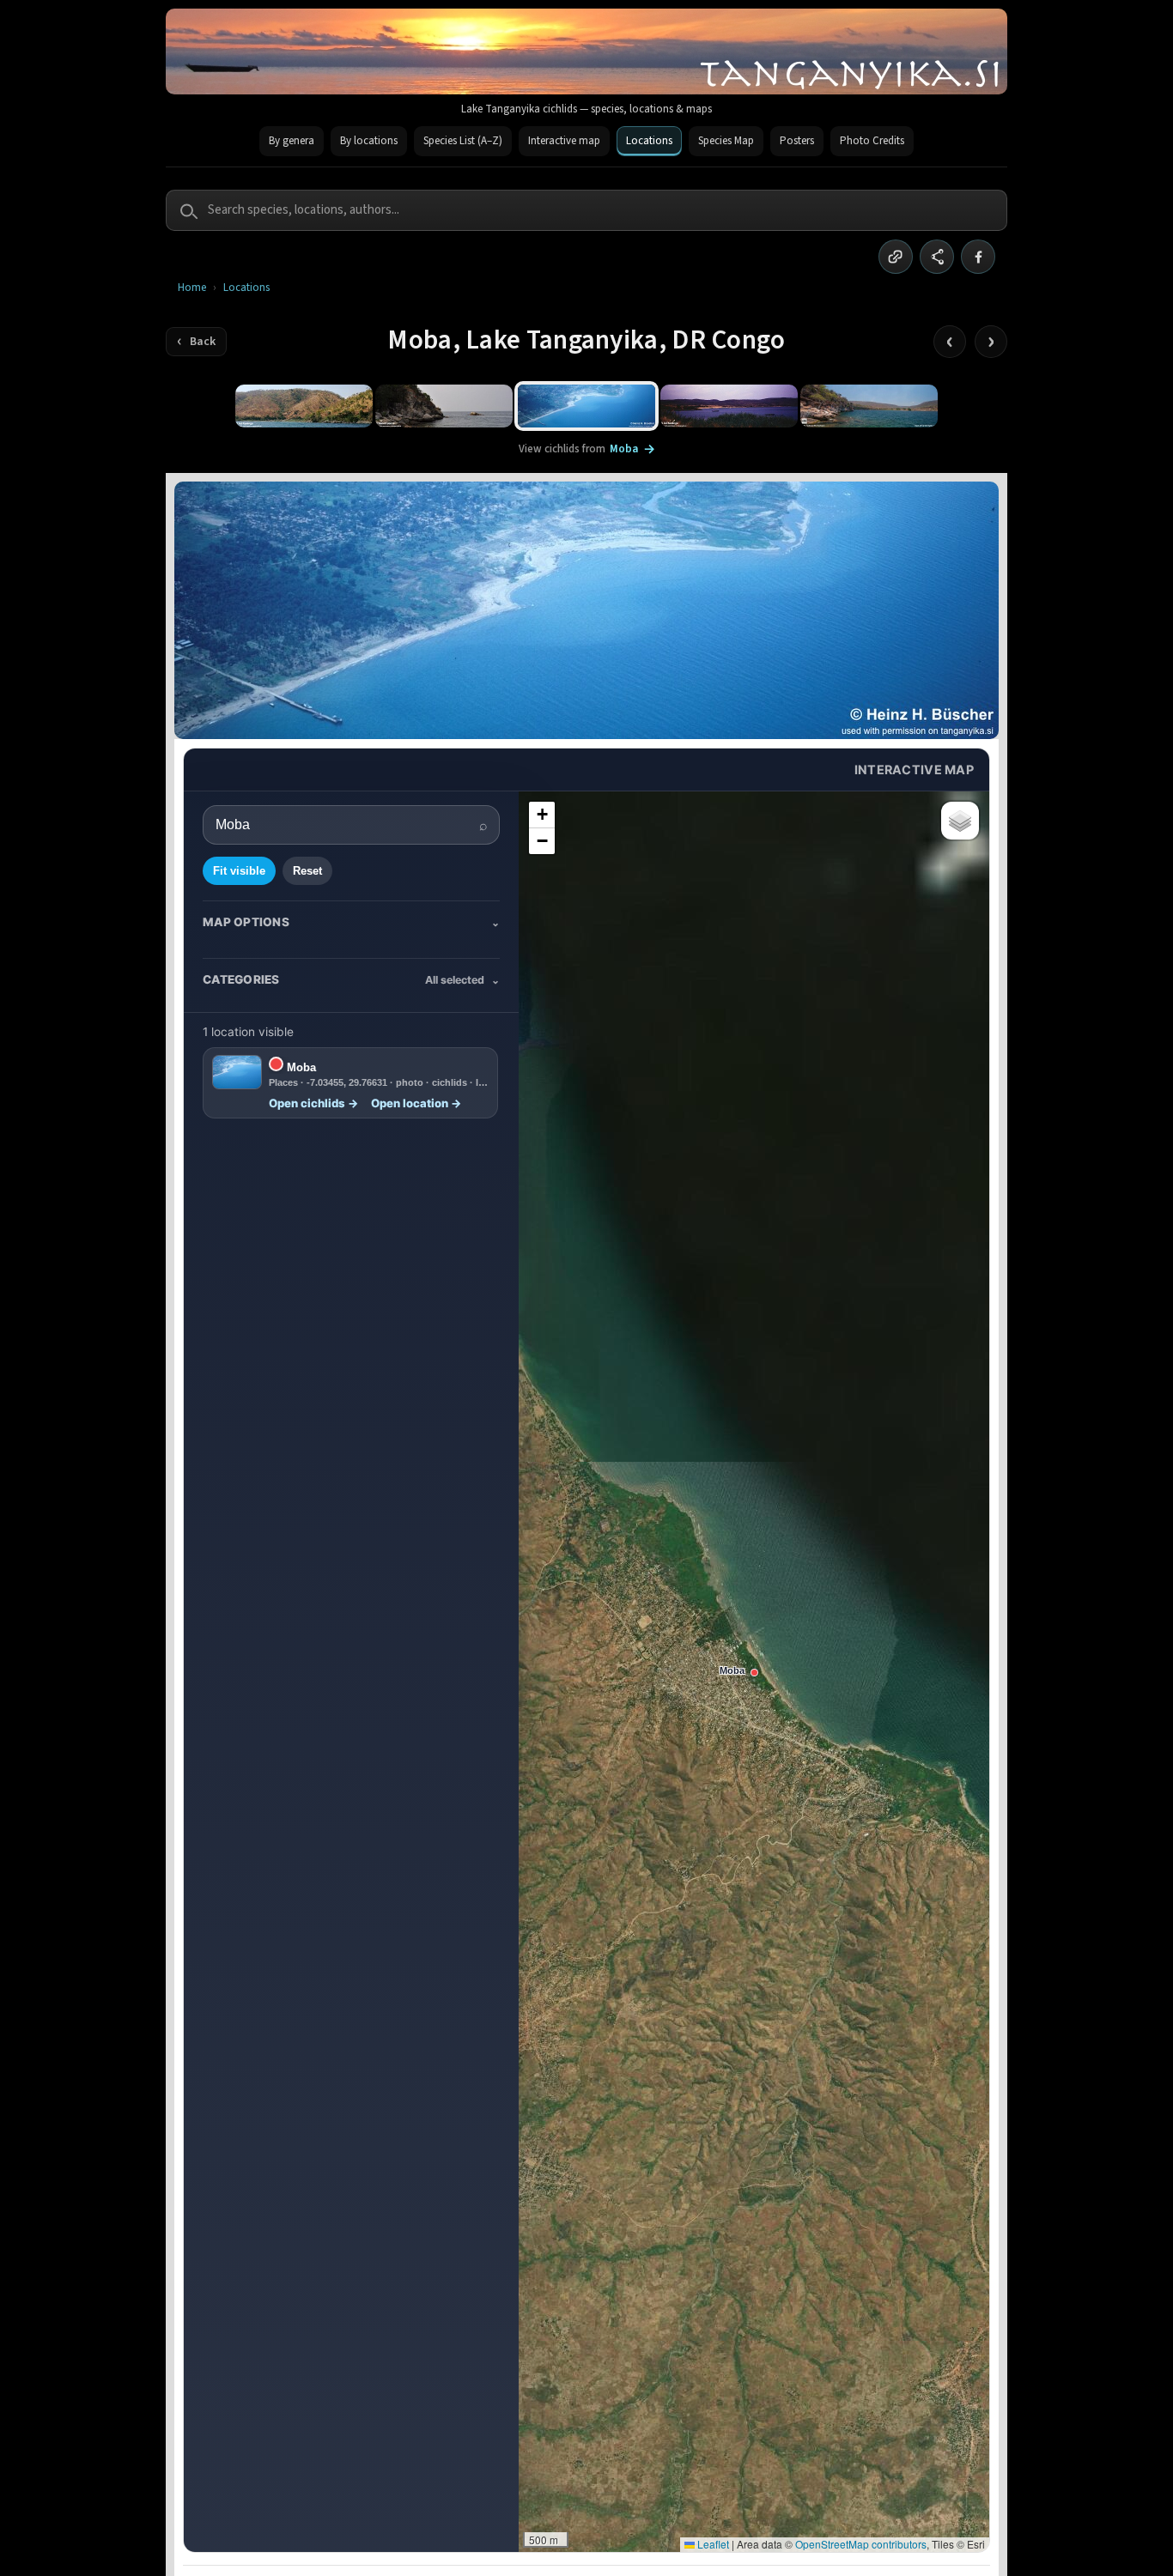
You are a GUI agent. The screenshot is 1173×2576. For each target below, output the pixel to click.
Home (192, 288)
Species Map (726, 141)
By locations (369, 141)
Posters (797, 141)
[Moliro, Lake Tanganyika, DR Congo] (729, 406)
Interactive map (564, 141)
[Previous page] (950, 342)
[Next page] (991, 342)
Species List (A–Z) (463, 141)
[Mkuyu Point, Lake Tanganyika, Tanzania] (444, 406)
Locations (649, 141)
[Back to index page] (196, 342)
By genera (292, 141)
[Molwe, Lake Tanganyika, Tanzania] (869, 406)
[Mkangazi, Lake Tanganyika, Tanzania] (304, 406)
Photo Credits (872, 141)
